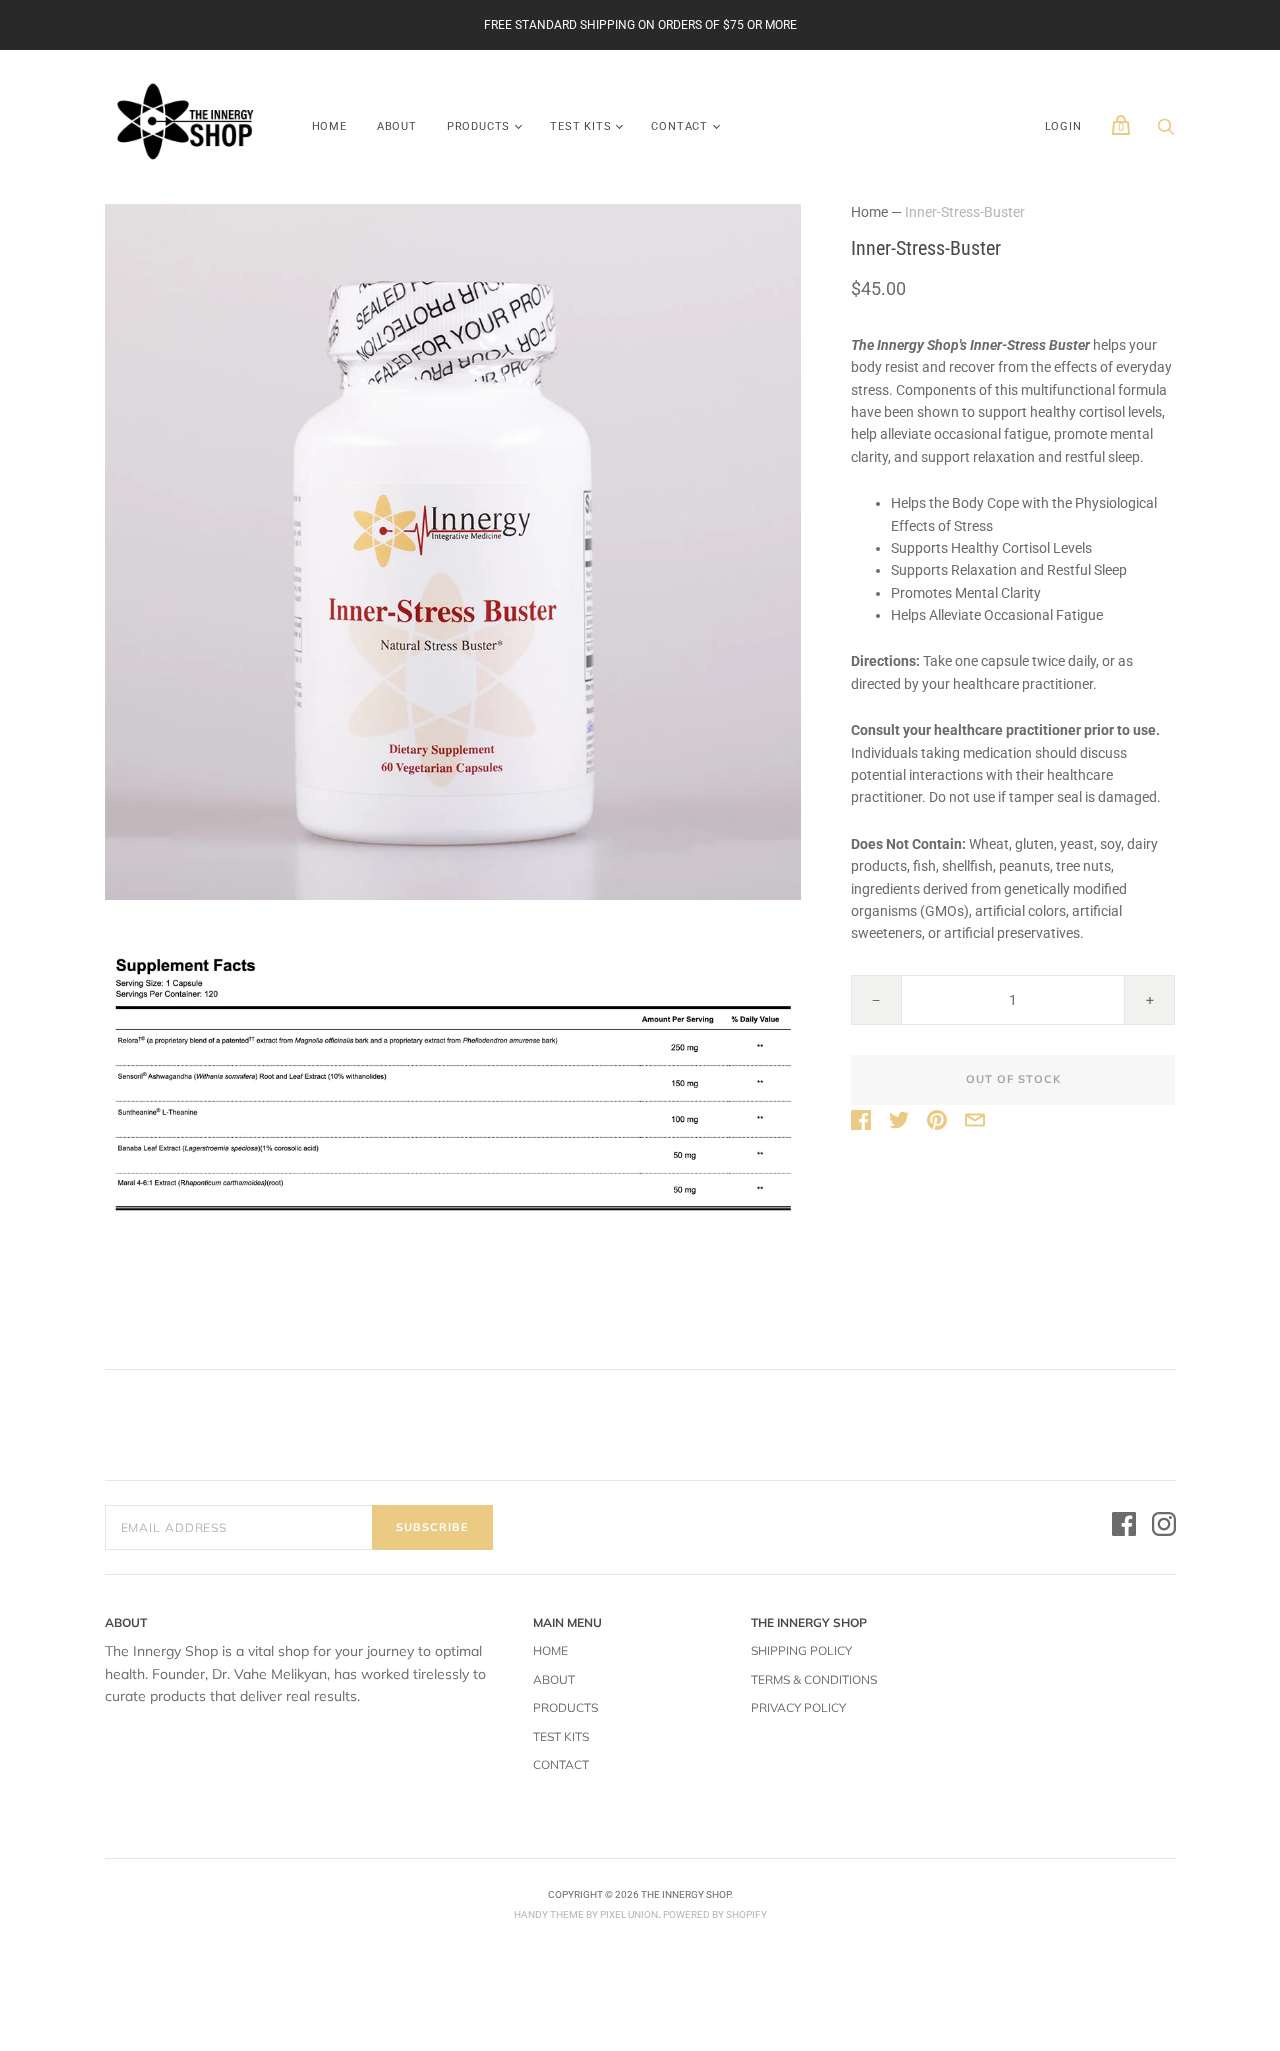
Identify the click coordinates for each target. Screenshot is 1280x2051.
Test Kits (580, 126)
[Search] (1166, 132)
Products (478, 126)
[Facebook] (1124, 1527)
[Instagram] (1164, 1527)
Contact (679, 126)
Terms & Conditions (814, 1679)
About (397, 126)
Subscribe (432, 1527)
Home (329, 126)
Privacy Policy (798, 1707)
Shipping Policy (801, 1650)
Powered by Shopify (715, 1914)
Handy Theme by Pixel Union (586, 1914)
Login (1063, 126)
